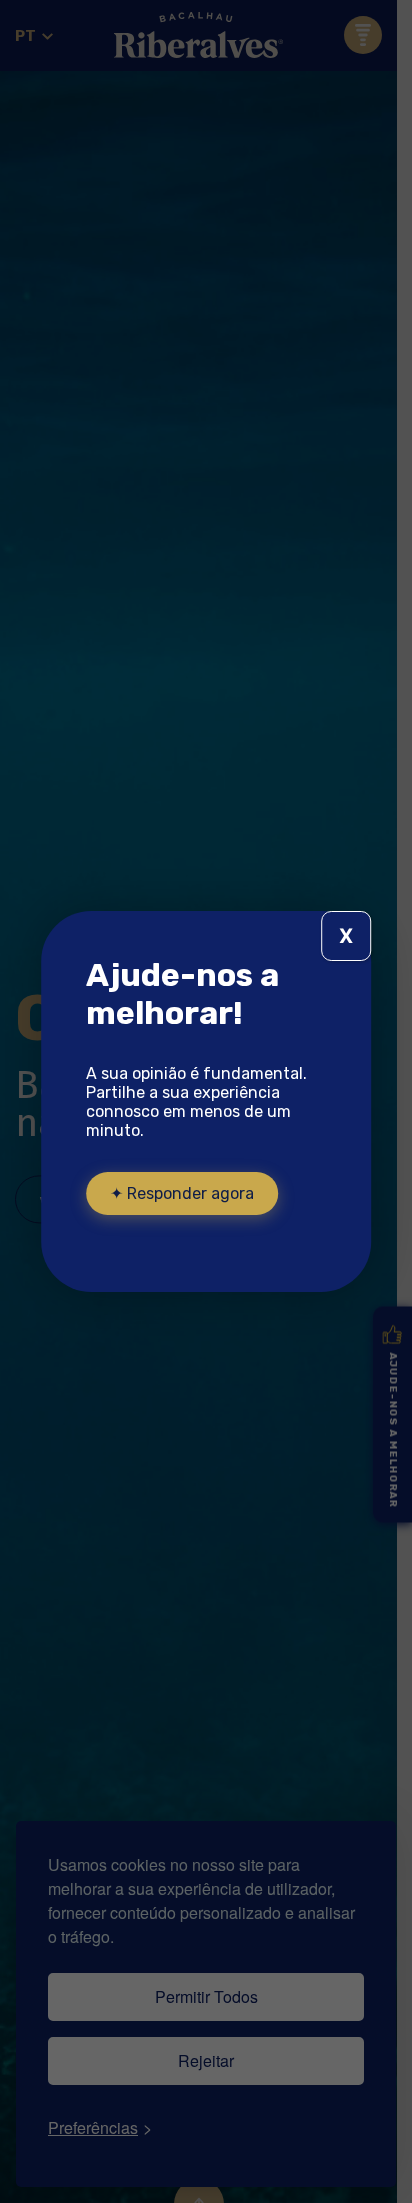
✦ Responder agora (182, 1193)
